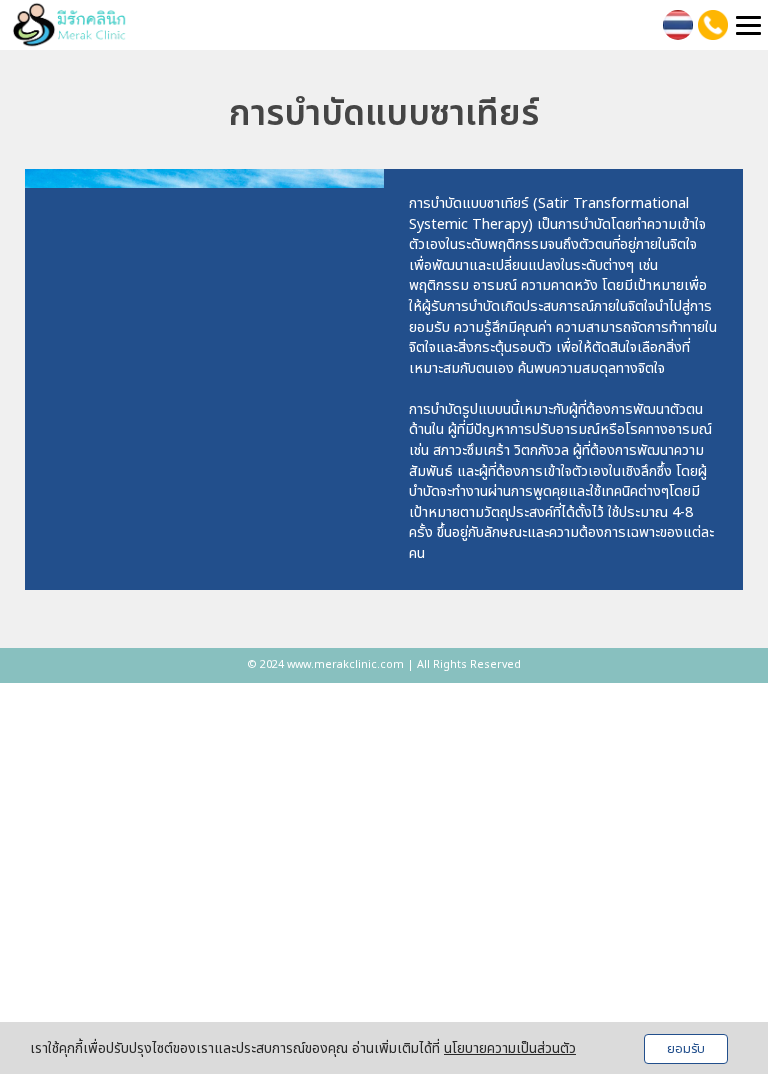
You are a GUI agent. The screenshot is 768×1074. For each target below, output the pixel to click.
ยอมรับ (686, 1049)
